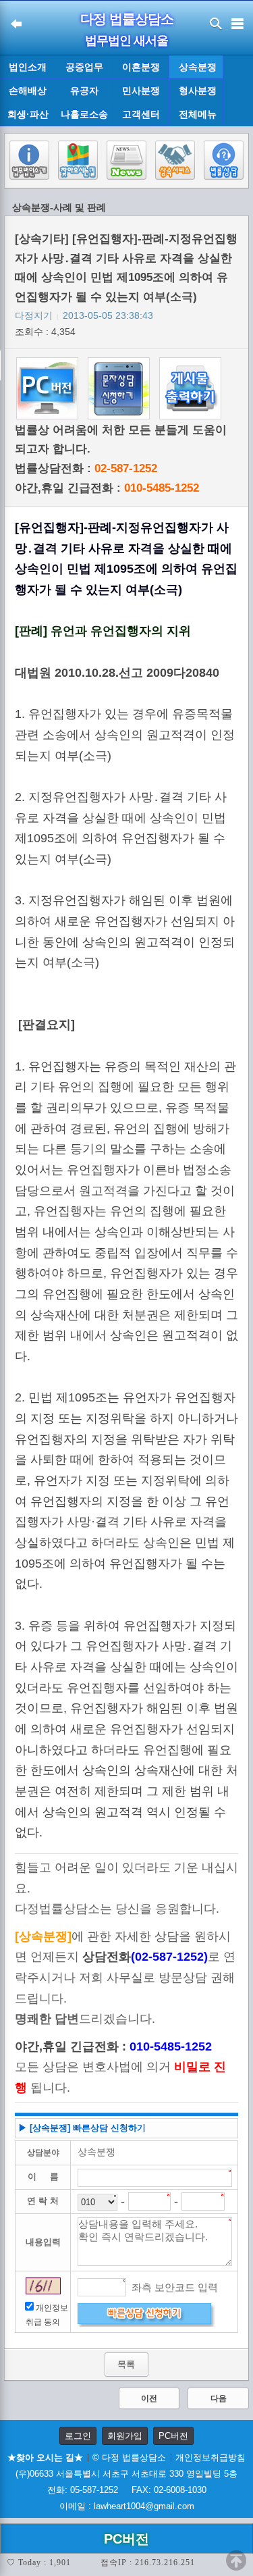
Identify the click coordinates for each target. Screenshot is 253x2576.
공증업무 (84, 67)
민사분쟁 (141, 91)
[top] (236, 2560)
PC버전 (173, 2436)
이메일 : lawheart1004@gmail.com (127, 2506)
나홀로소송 (84, 114)
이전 (149, 2398)
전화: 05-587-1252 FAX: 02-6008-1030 (127, 2490)
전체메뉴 (198, 114)
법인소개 (28, 67)
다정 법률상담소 (127, 19)
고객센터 (141, 114)
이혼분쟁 (141, 67)
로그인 (78, 2436)
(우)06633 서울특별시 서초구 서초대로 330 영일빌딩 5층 (126, 2474)
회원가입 (125, 2436)
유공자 (84, 91)
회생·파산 (28, 114)
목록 (126, 2364)
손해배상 (28, 91)
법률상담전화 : (86, 468)
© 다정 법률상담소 (129, 2457)
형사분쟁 (198, 91)
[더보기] (238, 91)
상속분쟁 (198, 67)
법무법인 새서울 (126, 41)
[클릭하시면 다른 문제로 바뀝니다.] (43, 2286)
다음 (219, 2398)
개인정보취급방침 (210, 2457)
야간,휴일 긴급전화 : (107, 488)
